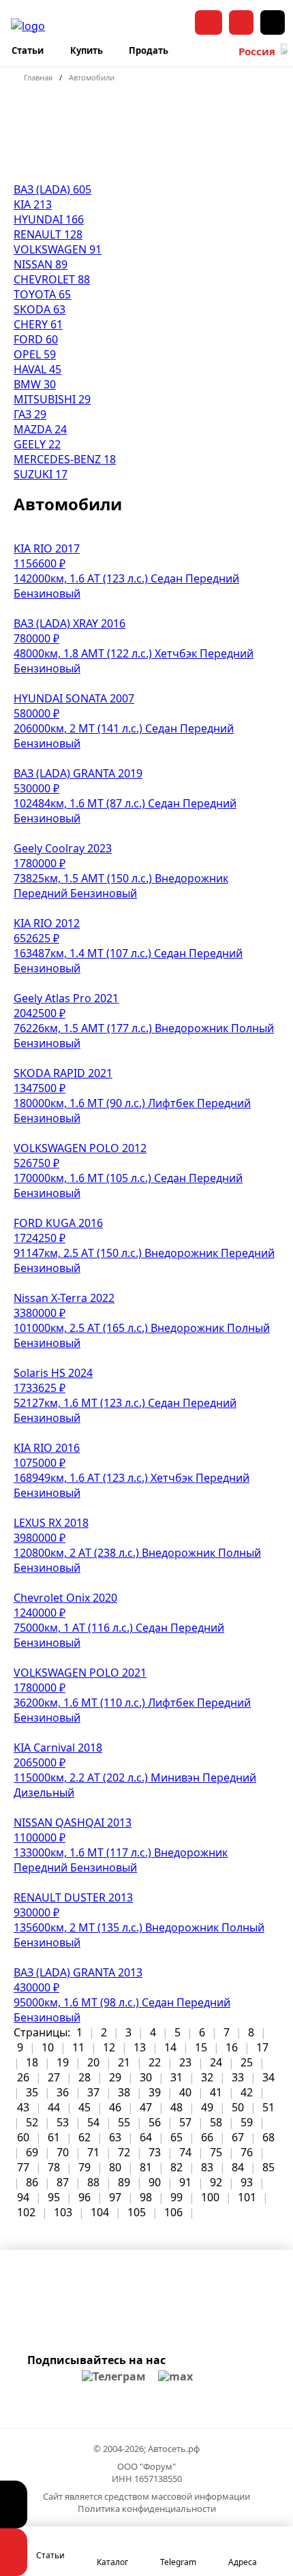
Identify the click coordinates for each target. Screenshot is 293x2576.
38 (124, 2092)
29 (115, 2077)
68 (268, 2137)
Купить (87, 50)
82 (176, 2167)
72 (124, 2152)
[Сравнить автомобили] (14, 2552)
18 (32, 2062)
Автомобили (92, 77)
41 (216, 2092)
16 (232, 2047)
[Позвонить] (241, 22)
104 (100, 2212)
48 (176, 2107)
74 (185, 2152)
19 (63, 2062)
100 (210, 2197)
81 (146, 2167)
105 (137, 2212)
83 (207, 2167)
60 (23, 2137)
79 (84, 2167)
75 (216, 2152)
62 (84, 2137)
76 (247, 2152)
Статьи (28, 50)
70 (63, 2152)
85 (268, 2167)
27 (54, 2077)
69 (32, 2152)
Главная (38, 77)
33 (238, 2077)
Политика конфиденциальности (147, 2509)
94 (23, 2197)
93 (247, 2182)
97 (115, 2197)
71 (93, 2152)
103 (63, 2212)
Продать (149, 50)
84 (238, 2167)
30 (146, 2077)
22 (155, 2062)
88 (93, 2182)
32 (207, 2077)
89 (124, 2182)
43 (23, 2107)
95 (54, 2197)
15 (201, 2047)
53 (63, 2122)
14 (170, 2047)
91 (185, 2182)
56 (155, 2122)
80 (115, 2167)
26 (23, 2077)
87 (63, 2182)
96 (84, 2197)
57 (185, 2122)
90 (155, 2182)
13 (140, 2047)
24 (216, 2062)
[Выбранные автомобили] (14, 2504)
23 (185, 2062)
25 (247, 2062)
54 (93, 2122)
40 (185, 2092)
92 (216, 2182)
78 (54, 2167)
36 (63, 2092)
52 (32, 2122)
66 (207, 2137)
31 (176, 2077)
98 (146, 2197)
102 (26, 2212)
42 (247, 2092)
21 (124, 2062)
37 (93, 2092)
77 (23, 2167)
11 (78, 2047)
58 (216, 2122)
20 (93, 2062)
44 (54, 2107)
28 (84, 2077)
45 (84, 2107)
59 (247, 2122)
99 (176, 2197)
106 (173, 2212)
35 (32, 2092)
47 (146, 2107)
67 (238, 2137)
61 (54, 2137)
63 (115, 2137)
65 (176, 2137)
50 (238, 2107)
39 (155, 2092)
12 (109, 2047)
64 (146, 2137)
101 (247, 2197)
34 (268, 2077)
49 (207, 2107)
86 (32, 2182)
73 (155, 2152)
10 (48, 2047)
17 (262, 2047)
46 (115, 2107)
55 (124, 2122)
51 (268, 2107)
